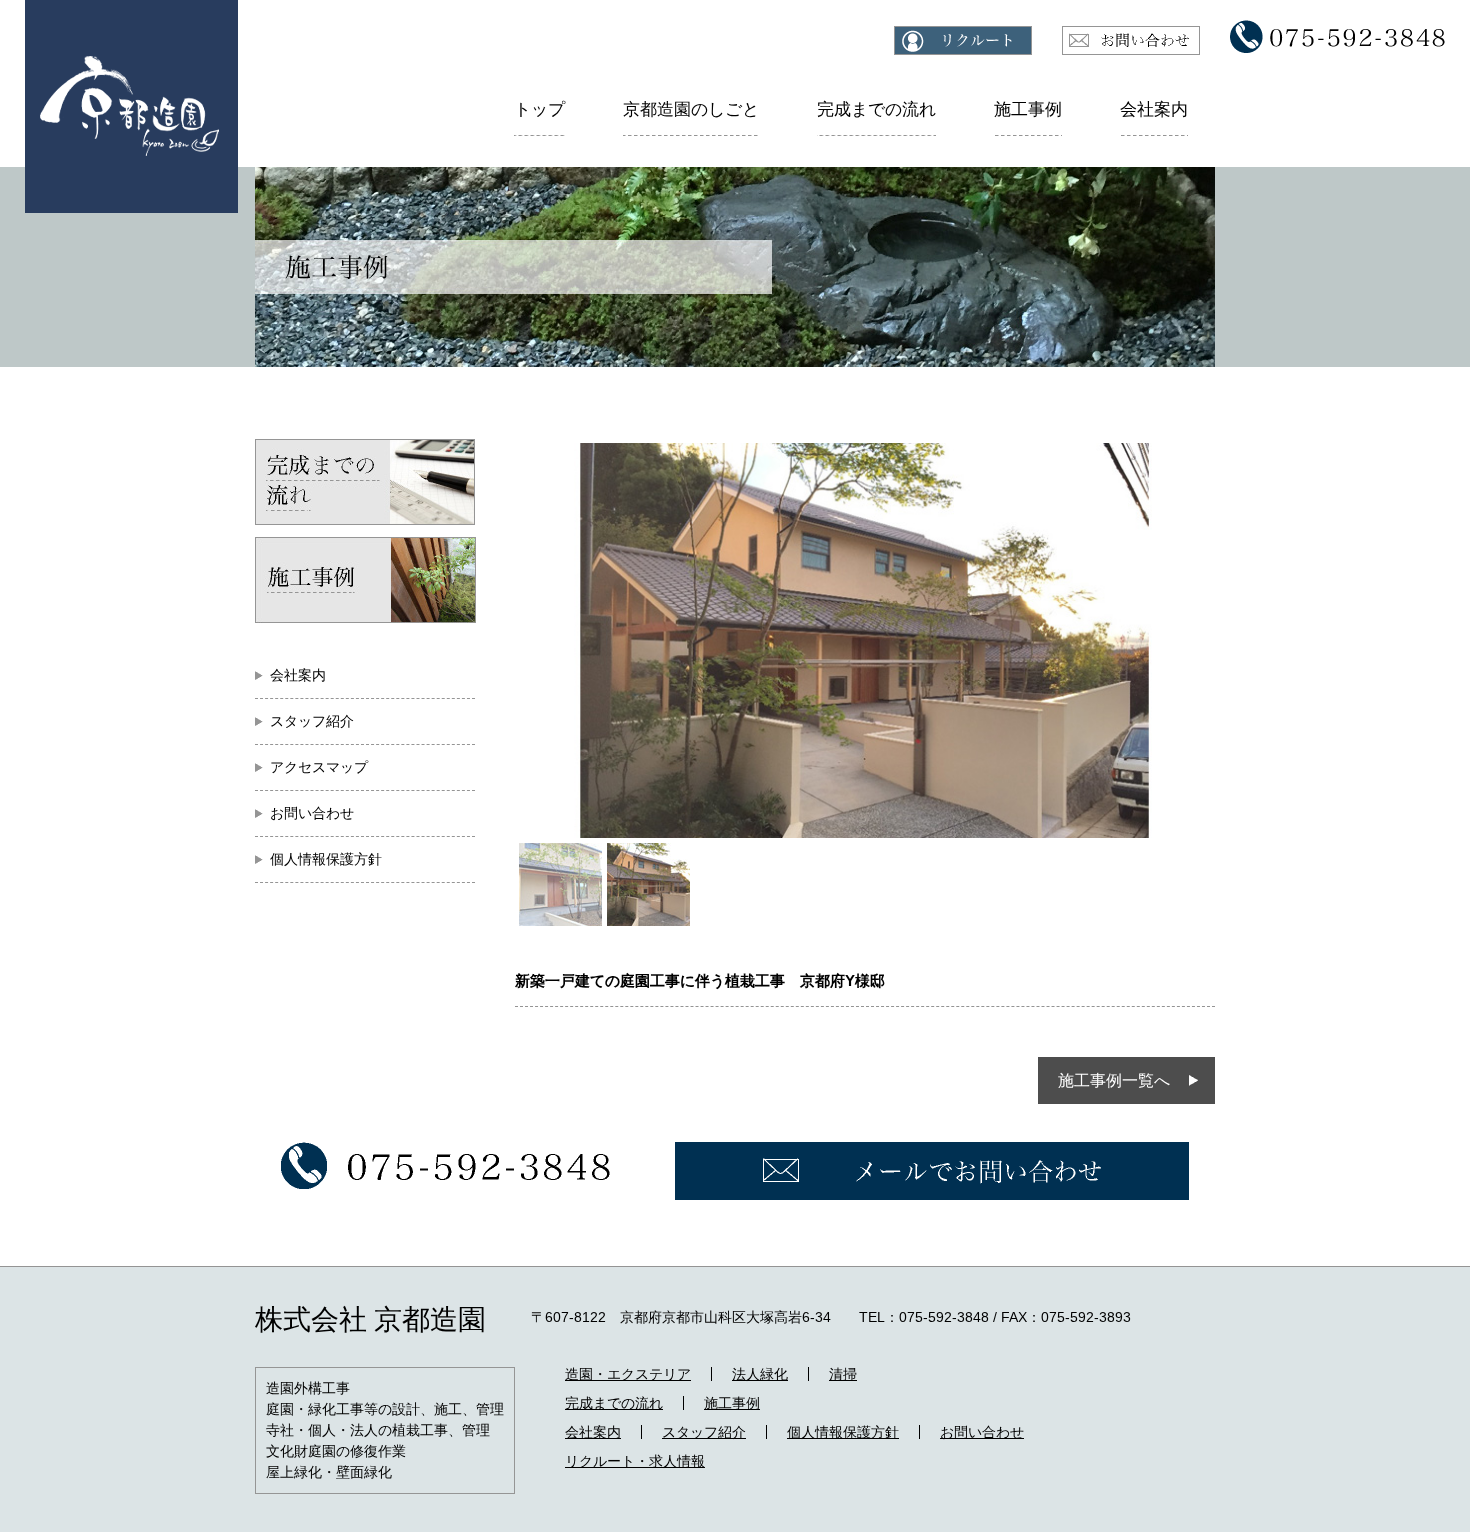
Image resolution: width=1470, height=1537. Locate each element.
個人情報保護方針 (326, 859)
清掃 (843, 1374)
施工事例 (1028, 109)
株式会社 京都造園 (370, 1319)
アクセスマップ (319, 767)
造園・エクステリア (628, 1374)
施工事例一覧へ (1114, 1080)
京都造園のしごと (691, 109)
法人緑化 (760, 1374)
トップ (539, 109)
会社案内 (1154, 109)
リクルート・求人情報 (635, 1461)
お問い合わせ (312, 813)
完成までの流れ (876, 109)
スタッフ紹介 (312, 721)
